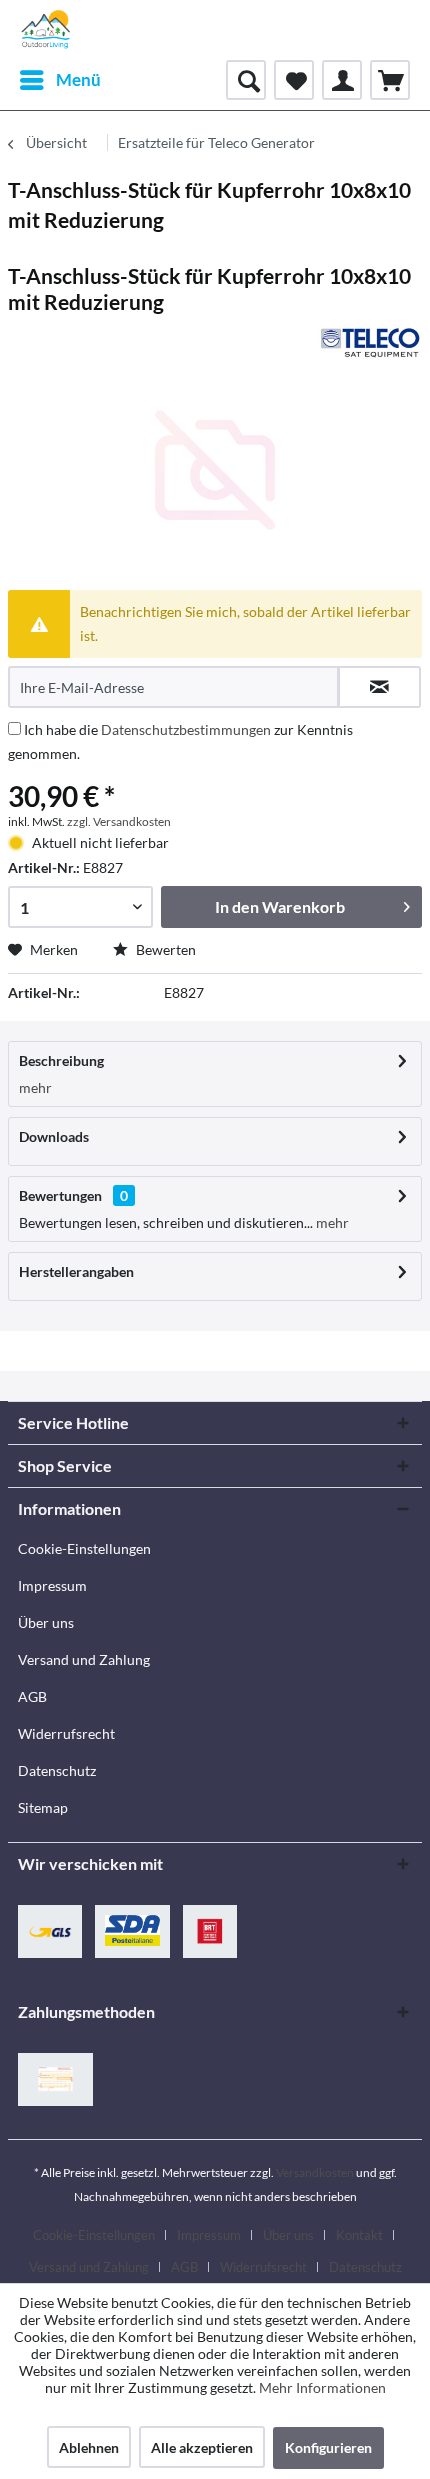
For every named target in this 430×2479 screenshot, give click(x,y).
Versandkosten (315, 2172)
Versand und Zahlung (84, 1659)
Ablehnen (89, 2447)
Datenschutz (57, 1770)
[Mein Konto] (342, 80)
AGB (32, 1696)
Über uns (46, 1622)
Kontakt (359, 2235)
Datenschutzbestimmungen (186, 729)
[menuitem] (59, 80)
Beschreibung (61, 1060)
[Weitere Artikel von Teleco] (370, 342)
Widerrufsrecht (66, 1733)
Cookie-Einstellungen (84, 1548)
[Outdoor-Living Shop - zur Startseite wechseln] (46, 30)
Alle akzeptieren (202, 2447)
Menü (78, 79)
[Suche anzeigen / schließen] (246, 80)
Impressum (52, 1585)
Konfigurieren (328, 2447)
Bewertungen (60, 1195)
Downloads (54, 1136)
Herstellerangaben (76, 1271)
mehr (35, 1087)
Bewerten (164, 949)
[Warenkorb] (390, 80)
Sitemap (43, 1807)
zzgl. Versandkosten (119, 821)
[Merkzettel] (294, 80)
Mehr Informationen (322, 2387)
